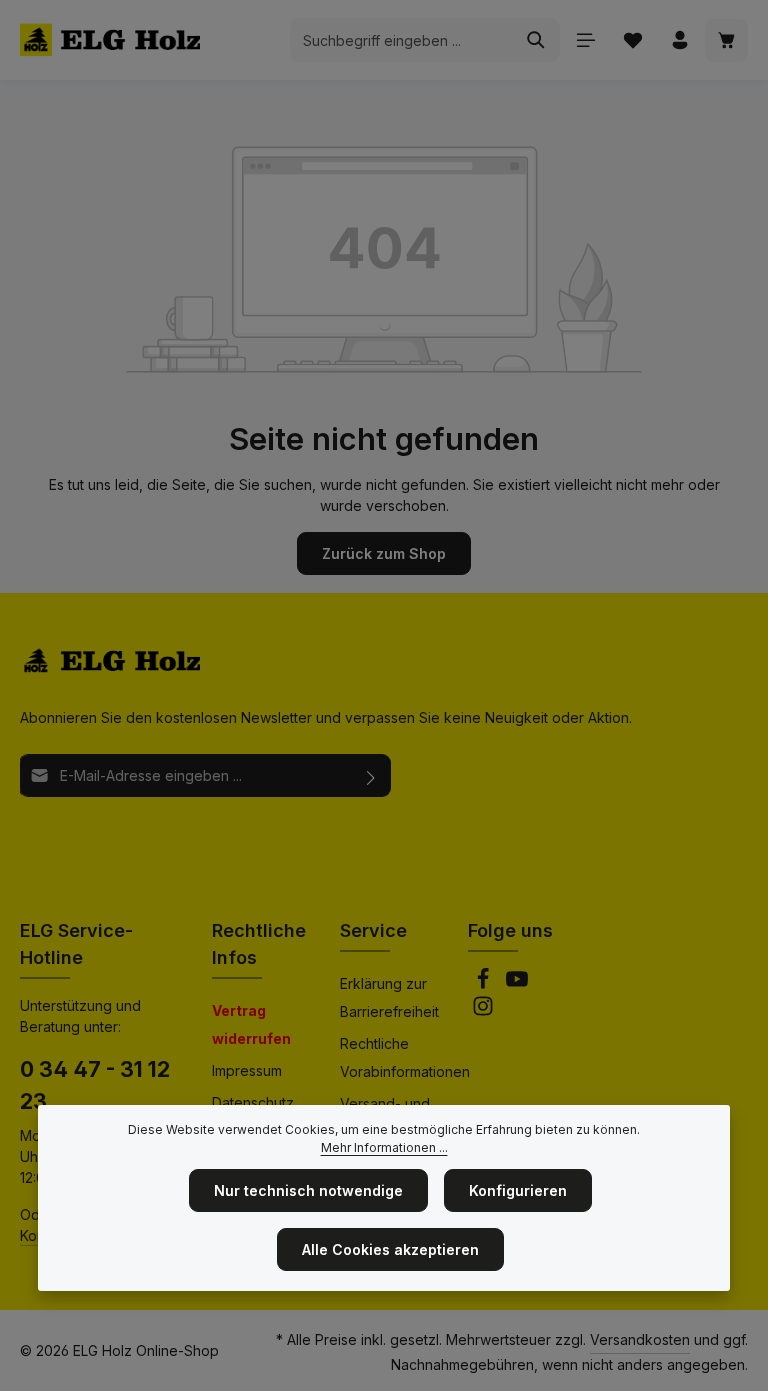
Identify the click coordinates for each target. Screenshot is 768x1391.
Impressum (247, 1070)
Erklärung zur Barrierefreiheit (389, 997)
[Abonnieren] (371, 775)
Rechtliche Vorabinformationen (405, 1057)
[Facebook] (485, 984)
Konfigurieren (518, 1190)
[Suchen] (536, 40)
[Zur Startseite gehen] (110, 40)
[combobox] (402, 40)
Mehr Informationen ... (384, 1147)
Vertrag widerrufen (251, 1024)
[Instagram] (483, 1011)
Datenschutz (253, 1102)
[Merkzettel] (632, 40)
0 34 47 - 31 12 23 (95, 1085)
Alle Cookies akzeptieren (390, 1249)
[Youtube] (517, 984)
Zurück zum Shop (384, 553)
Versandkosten (640, 1339)
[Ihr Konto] (679, 40)
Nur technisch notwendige (308, 1190)
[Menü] (585, 40)
